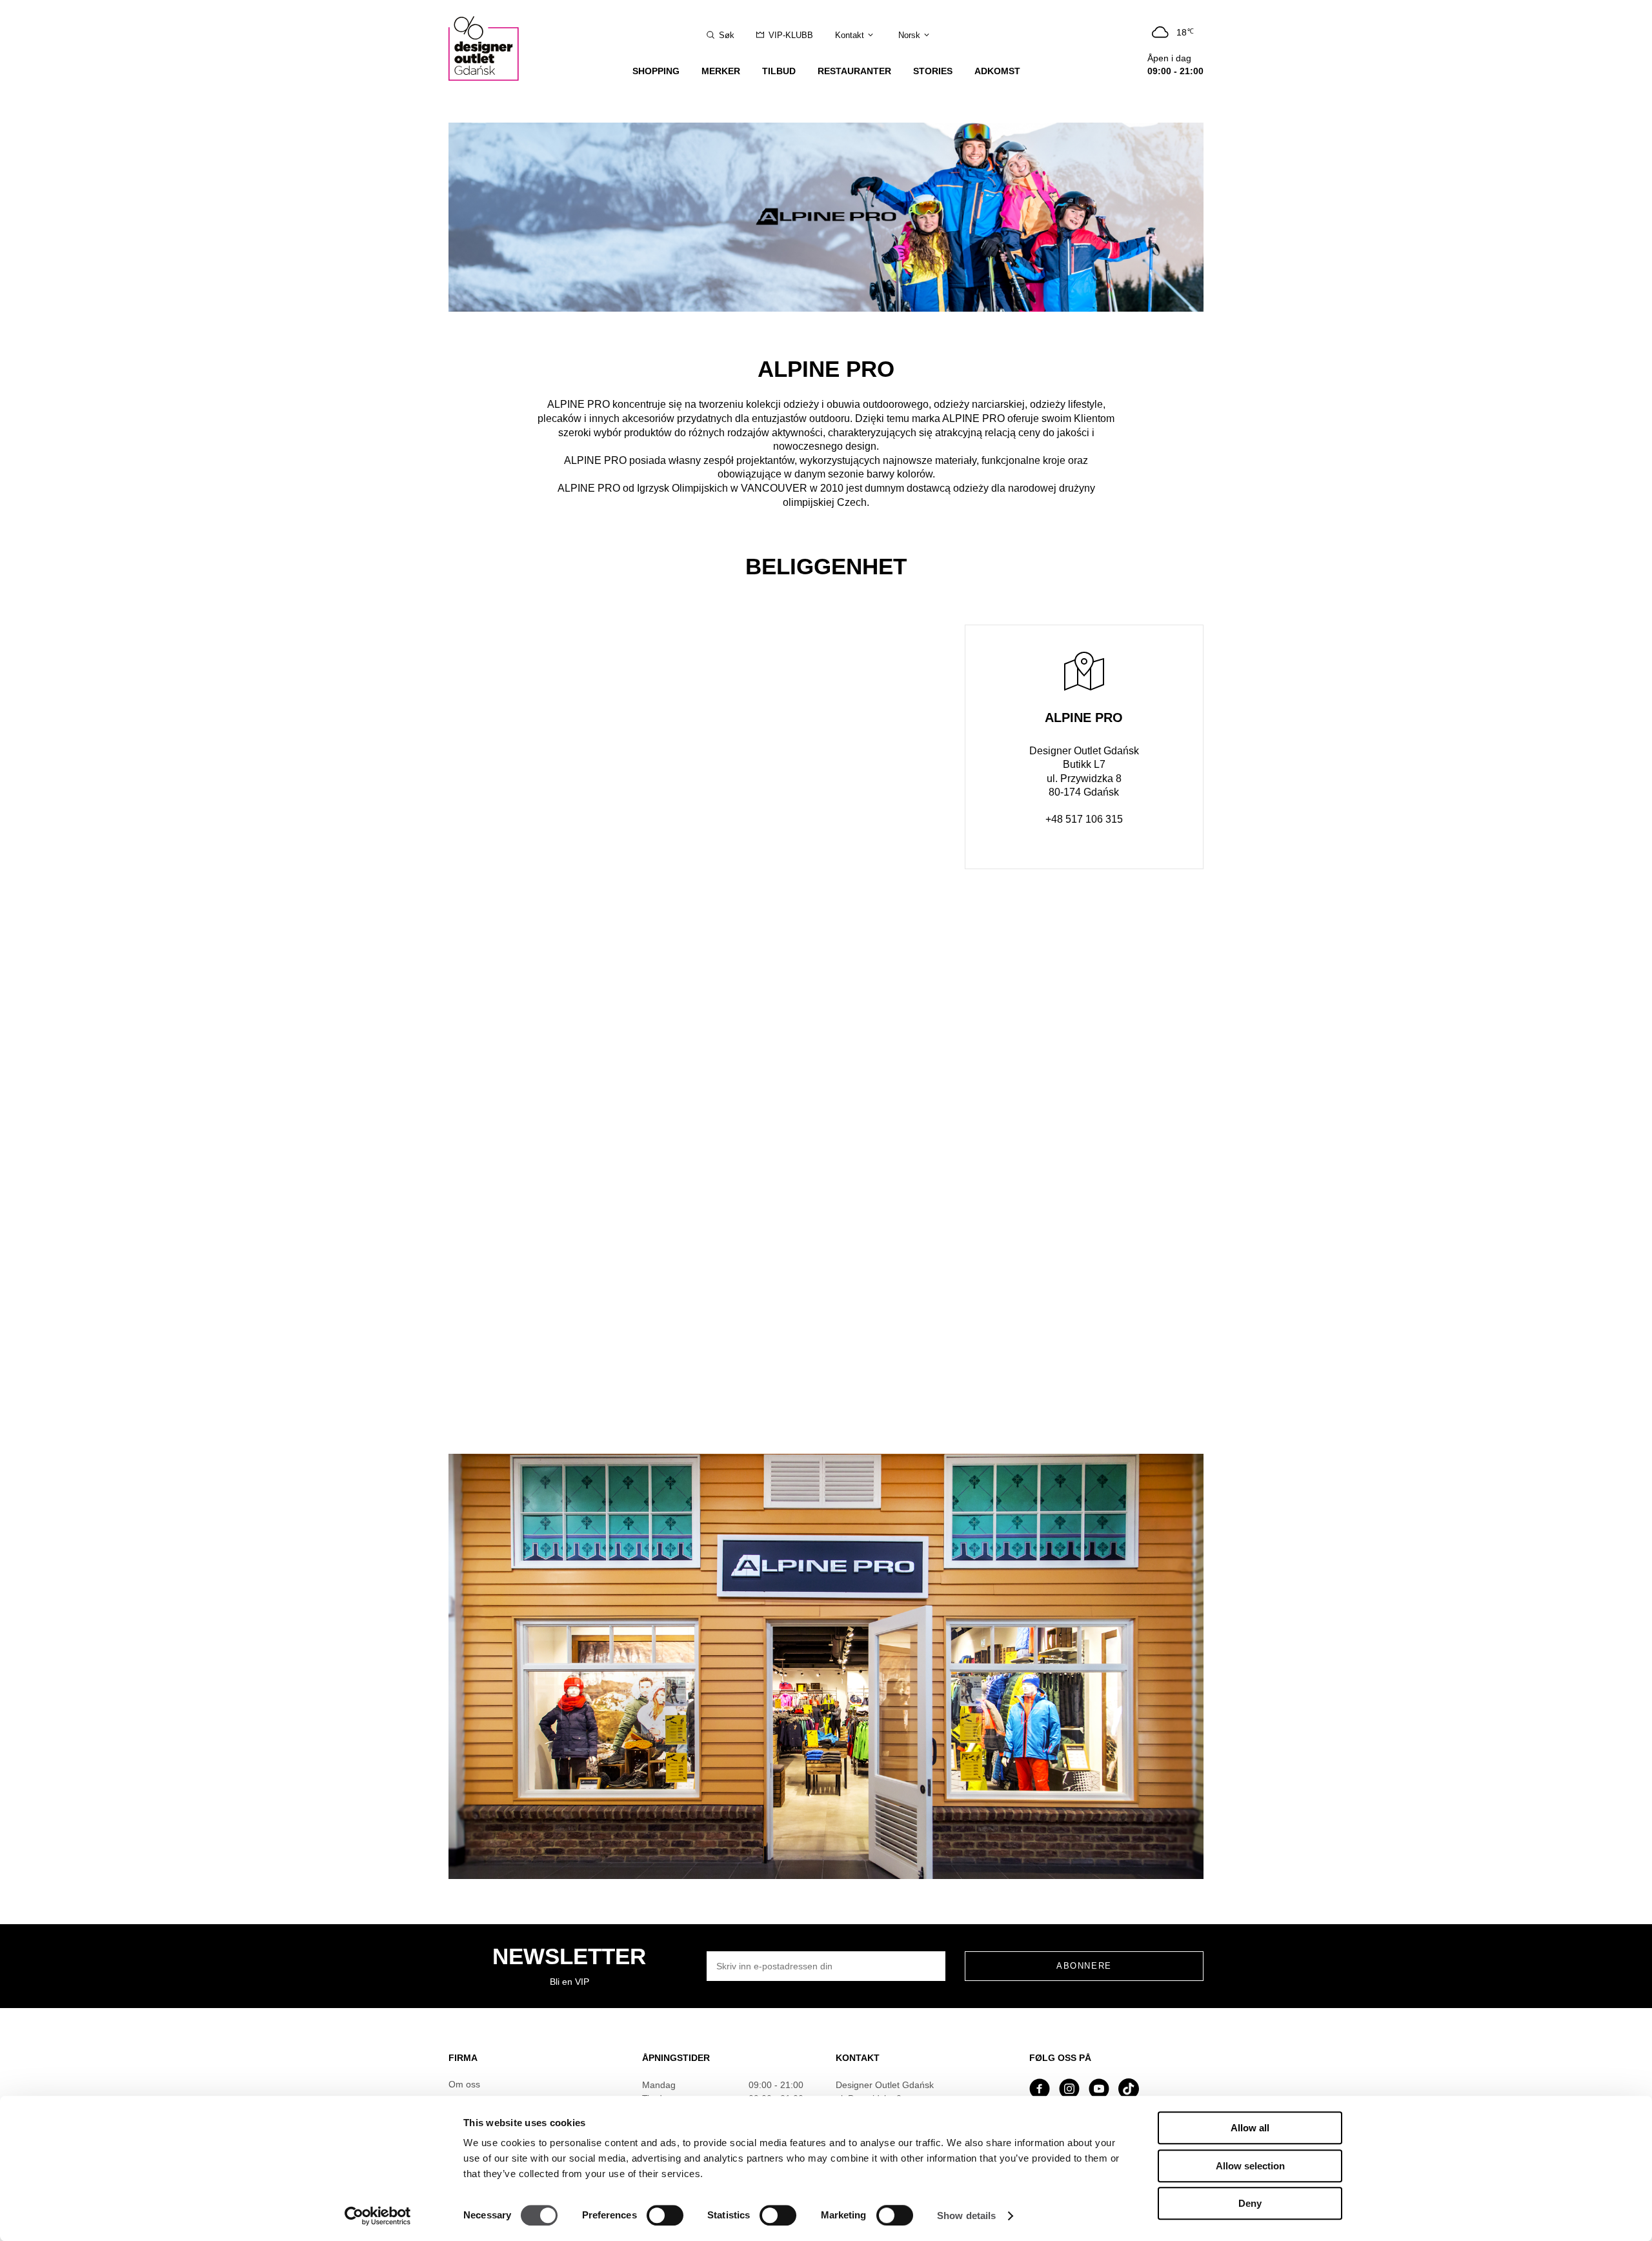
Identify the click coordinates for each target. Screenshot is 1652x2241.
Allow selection (1250, 2166)
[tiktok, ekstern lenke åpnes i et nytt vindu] (1129, 2090)
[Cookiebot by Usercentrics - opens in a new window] (378, 2216)
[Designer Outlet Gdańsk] (490, 40)
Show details (966, 2216)
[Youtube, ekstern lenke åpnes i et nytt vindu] (1099, 2090)
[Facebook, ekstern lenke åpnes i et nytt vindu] (1040, 2090)
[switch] (665, 2215)
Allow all (1250, 2128)
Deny (1250, 2203)
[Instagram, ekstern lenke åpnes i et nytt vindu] (1069, 2090)
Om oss (464, 2084)
